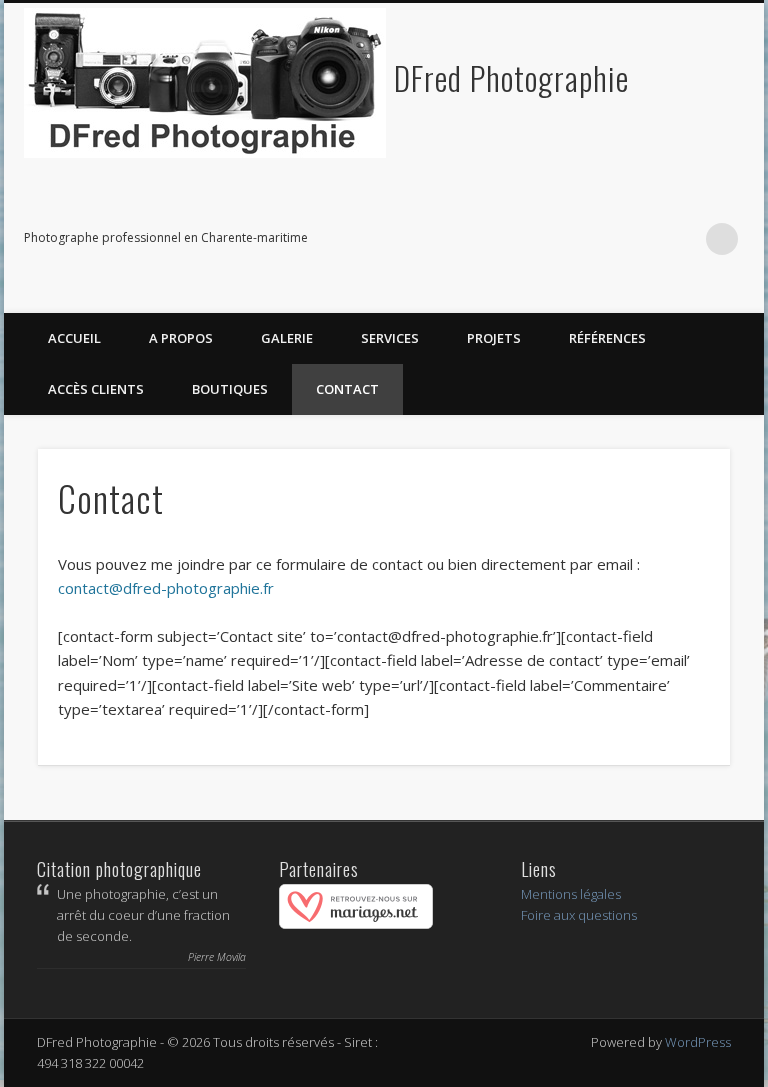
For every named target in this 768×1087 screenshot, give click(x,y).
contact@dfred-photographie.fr (166, 588)
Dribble (681, 239)
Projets (494, 338)
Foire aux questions (579, 915)
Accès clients (96, 389)
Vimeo (640, 239)
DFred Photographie (511, 77)
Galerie (287, 338)
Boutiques (230, 389)
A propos (181, 338)
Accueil (74, 338)
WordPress (698, 1042)
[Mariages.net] (356, 924)
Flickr (599, 239)
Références (607, 338)
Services (390, 338)
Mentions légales (571, 894)
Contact (347, 389)
